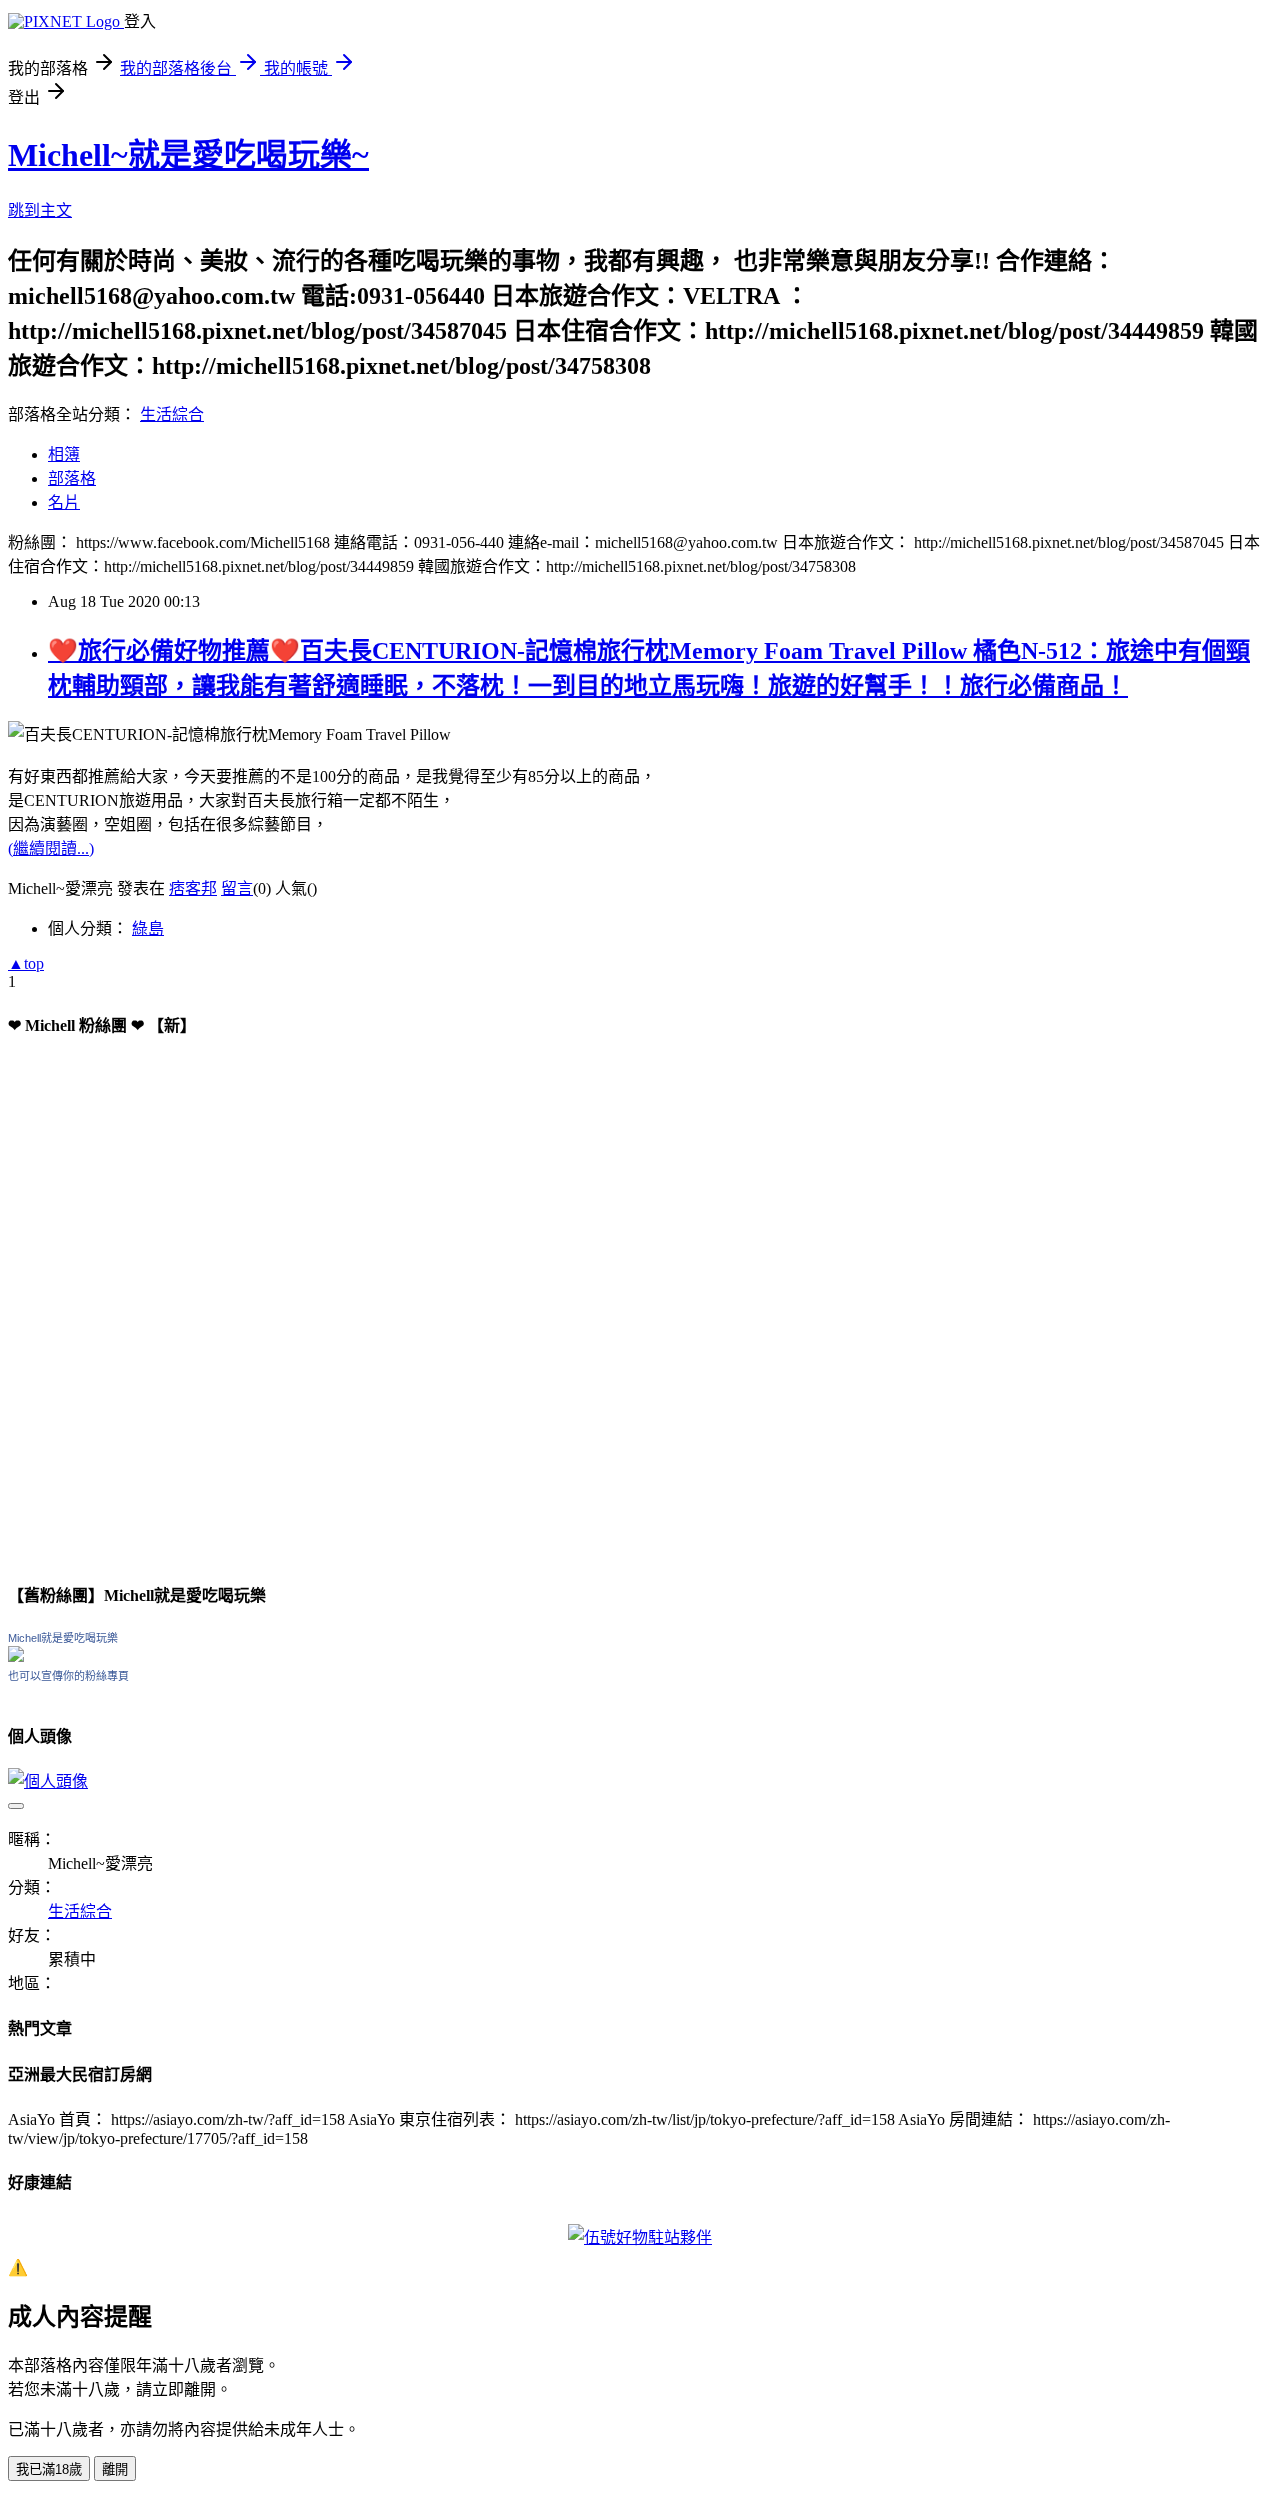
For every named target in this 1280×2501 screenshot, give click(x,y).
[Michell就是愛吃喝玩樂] (16, 1656)
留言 (237, 888)
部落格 (72, 478)
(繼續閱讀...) (51, 848)
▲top (26, 963)
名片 (64, 502)
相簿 (64, 454)
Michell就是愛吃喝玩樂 (63, 1638)
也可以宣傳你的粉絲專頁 (68, 1676)
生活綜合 (172, 414)
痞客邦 (193, 888)
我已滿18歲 (49, 2469)
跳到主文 (40, 210)
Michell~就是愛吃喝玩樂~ (188, 155)
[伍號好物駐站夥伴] (640, 2237)
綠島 (148, 928)
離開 (115, 2469)
